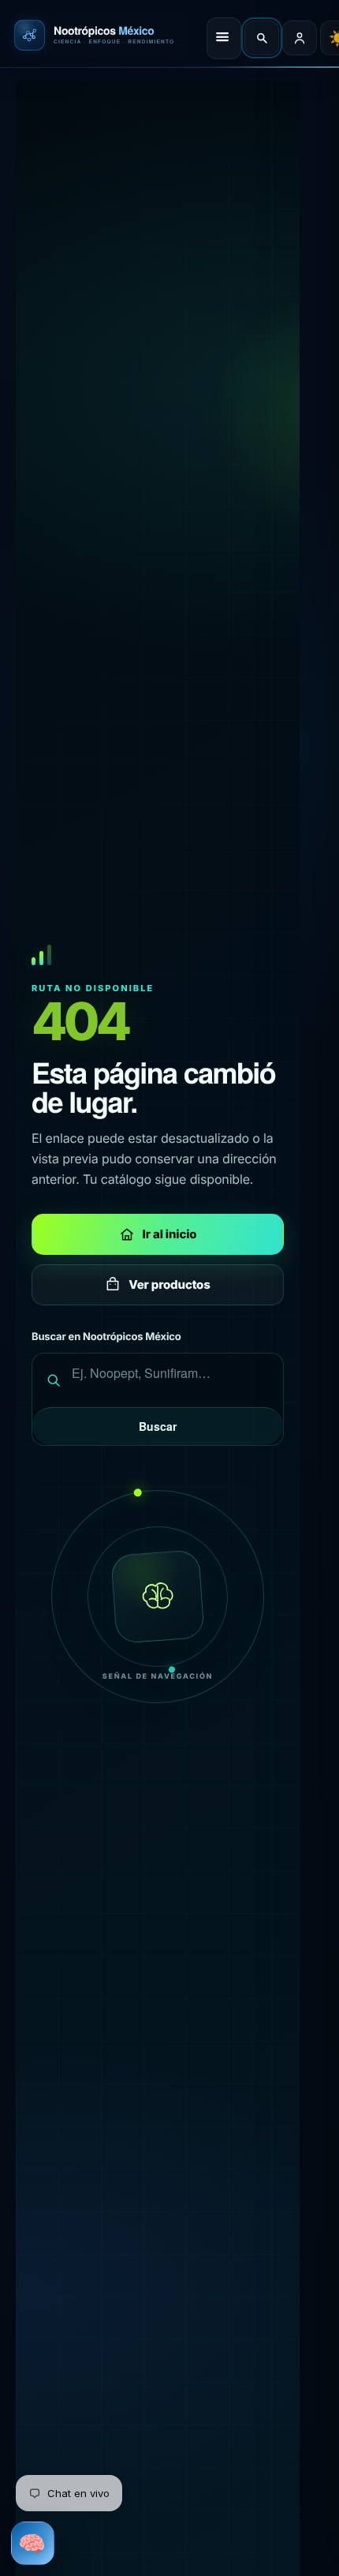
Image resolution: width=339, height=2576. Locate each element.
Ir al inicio (170, 1234)
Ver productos (169, 1284)
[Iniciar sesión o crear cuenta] (300, 38)
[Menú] (224, 38)
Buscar (158, 1426)
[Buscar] (262, 38)
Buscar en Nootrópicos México (106, 1337)
